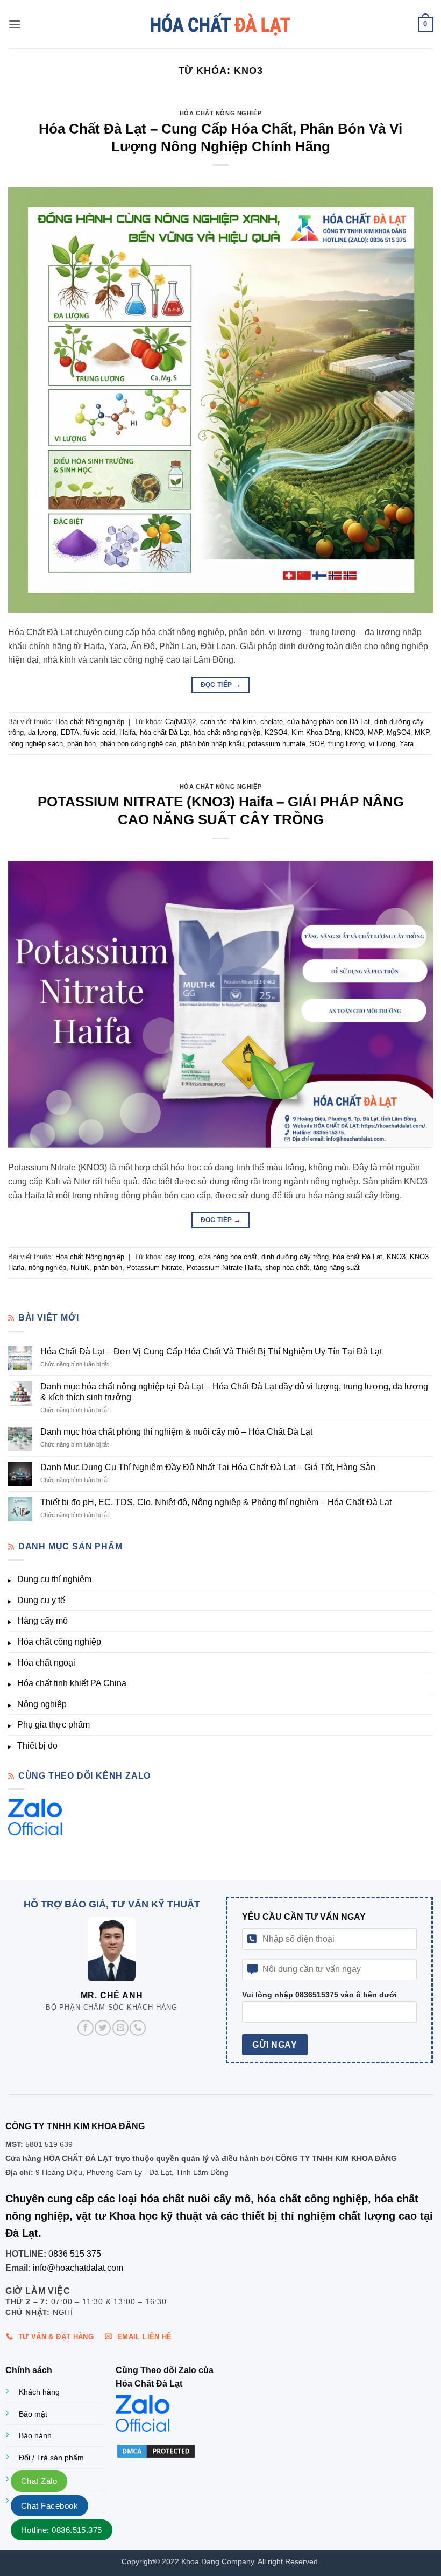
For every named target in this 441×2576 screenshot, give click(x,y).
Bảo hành (35, 2435)
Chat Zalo (39, 2481)
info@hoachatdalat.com (78, 2267)
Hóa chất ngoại (46, 1663)
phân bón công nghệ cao (138, 744)
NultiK (80, 1268)
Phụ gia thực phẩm (54, 1725)
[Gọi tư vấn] (138, 2027)
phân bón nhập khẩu (212, 744)
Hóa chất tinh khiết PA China (72, 1683)
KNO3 (354, 732)
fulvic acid (99, 732)
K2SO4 (276, 732)
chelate (272, 722)
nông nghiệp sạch (35, 744)
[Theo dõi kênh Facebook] (86, 2027)
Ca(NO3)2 (180, 722)
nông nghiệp (47, 1268)
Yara (407, 744)
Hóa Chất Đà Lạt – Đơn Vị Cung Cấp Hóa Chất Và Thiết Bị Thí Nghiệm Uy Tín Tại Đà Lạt (211, 1352)
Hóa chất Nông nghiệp (220, 113)
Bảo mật (33, 2414)
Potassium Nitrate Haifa (224, 1268)
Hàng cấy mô (42, 1621)
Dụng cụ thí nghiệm (54, 1579)
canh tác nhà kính (228, 722)
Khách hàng (39, 2392)
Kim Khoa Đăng (316, 732)
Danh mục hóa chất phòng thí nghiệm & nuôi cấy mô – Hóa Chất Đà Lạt (176, 1432)
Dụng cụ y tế (41, 1600)
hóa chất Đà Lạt (165, 732)
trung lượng (346, 744)
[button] (15, 24)
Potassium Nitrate (154, 1268)
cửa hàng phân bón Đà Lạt (329, 722)
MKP (422, 732)
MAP (375, 732)
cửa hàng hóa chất (228, 1257)
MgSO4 (399, 732)
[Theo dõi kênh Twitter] (103, 2027)
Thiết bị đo (37, 1746)
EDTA (70, 732)
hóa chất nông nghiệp (227, 732)
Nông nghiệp (42, 1704)
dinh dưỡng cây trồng (295, 1257)
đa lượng (42, 732)
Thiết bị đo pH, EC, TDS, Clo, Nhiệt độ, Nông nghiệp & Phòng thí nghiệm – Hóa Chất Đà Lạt (216, 1502)
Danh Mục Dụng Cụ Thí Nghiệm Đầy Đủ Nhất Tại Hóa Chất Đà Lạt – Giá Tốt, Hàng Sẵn (208, 1467)
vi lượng (382, 744)
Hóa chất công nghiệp (59, 1642)
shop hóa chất (287, 1268)
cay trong (180, 1257)
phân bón (81, 744)
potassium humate (277, 744)
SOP (317, 744)
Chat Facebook (49, 2506)
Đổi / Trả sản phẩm (51, 2458)
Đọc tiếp (221, 685)
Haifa (127, 732)
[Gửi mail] (120, 2027)
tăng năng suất (337, 1268)
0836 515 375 (75, 2254)
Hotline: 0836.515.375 (62, 2530)
